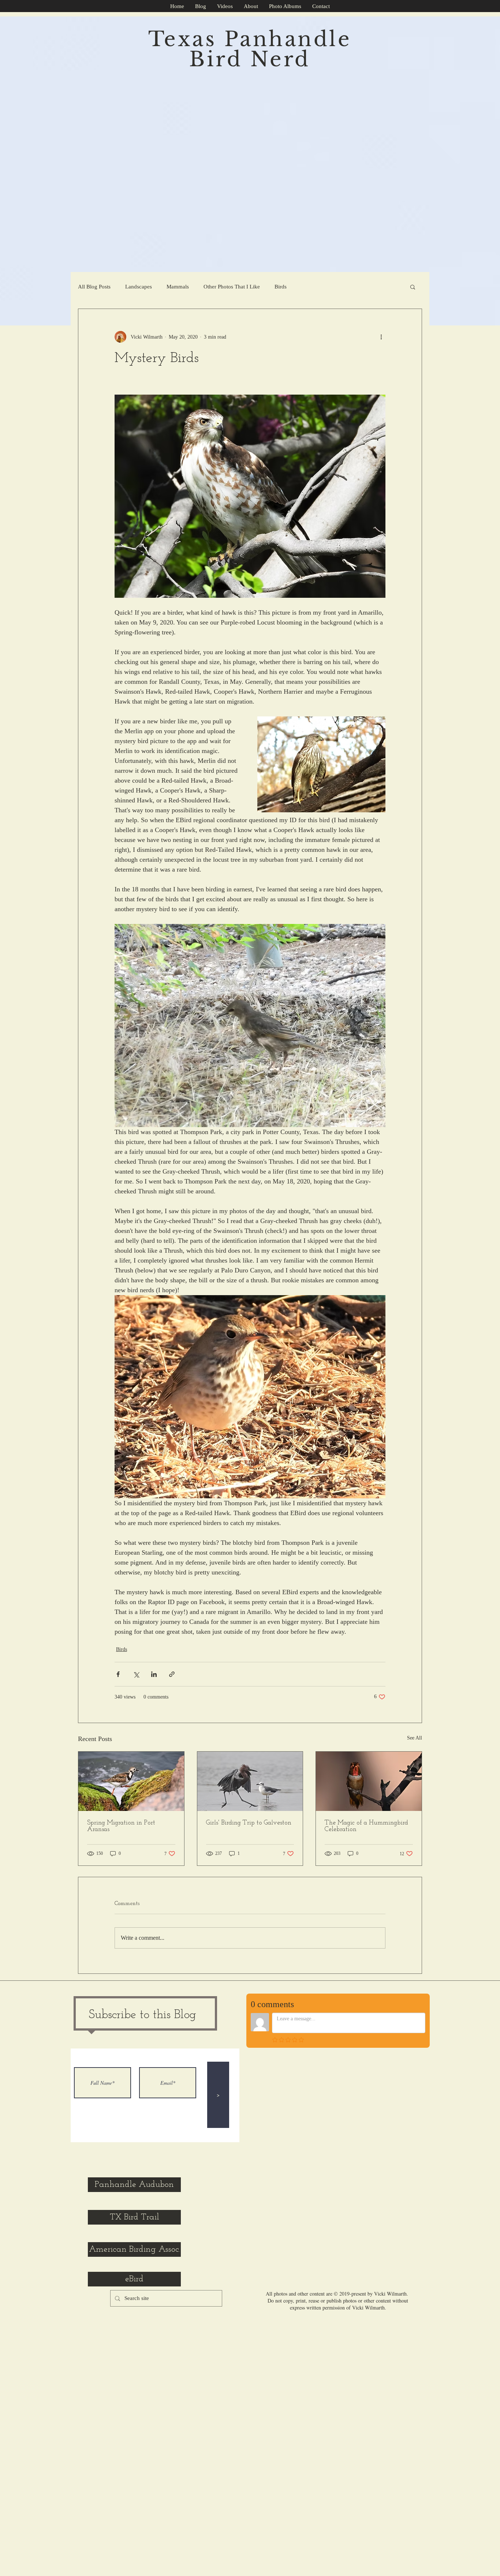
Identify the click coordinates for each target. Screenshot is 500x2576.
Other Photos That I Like (232, 287)
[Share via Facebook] (118, 1674)
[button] (413, 287)
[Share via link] (172, 1674)
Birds (281, 287)
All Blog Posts (94, 287)
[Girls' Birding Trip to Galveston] (250, 1781)
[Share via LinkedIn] (154, 1674)
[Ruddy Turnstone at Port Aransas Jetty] (131, 1781)
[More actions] (381, 337)
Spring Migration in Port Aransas (121, 1826)
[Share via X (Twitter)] (136, 1674)
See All (415, 1738)
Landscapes (139, 287)
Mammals (178, 287)
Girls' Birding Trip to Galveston (249, 1823)
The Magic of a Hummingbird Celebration (366, 1826)
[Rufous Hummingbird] (369, 1781)
